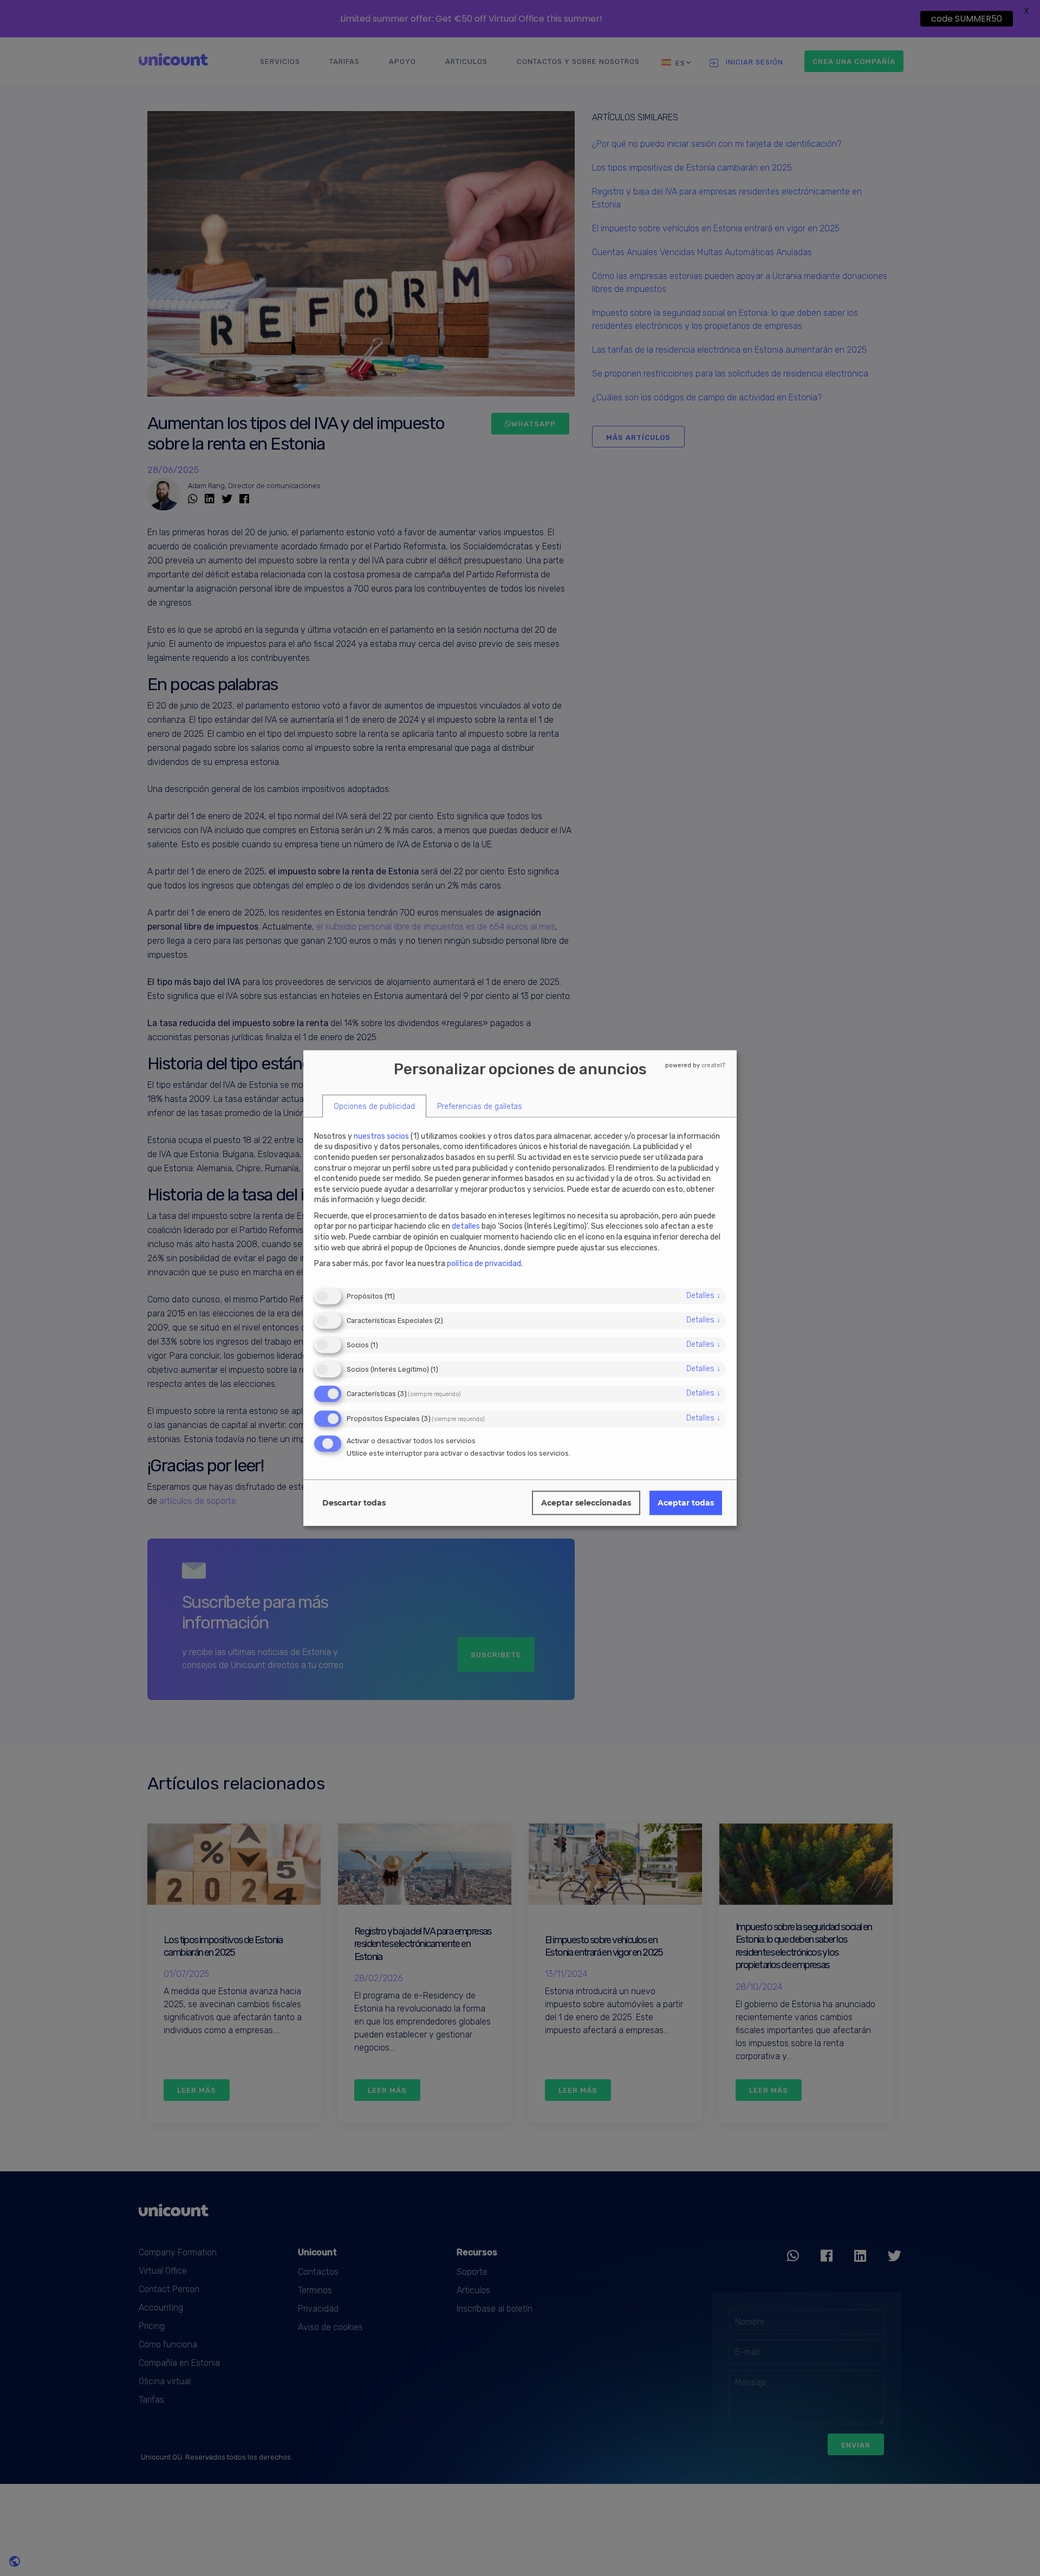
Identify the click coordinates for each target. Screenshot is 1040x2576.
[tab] (374, 1107)
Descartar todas (354, 1503)
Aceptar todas (686, 1503)
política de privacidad (484, 1264)
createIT (714, 1065)
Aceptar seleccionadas (586, 1503)
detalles (703, 1295)
